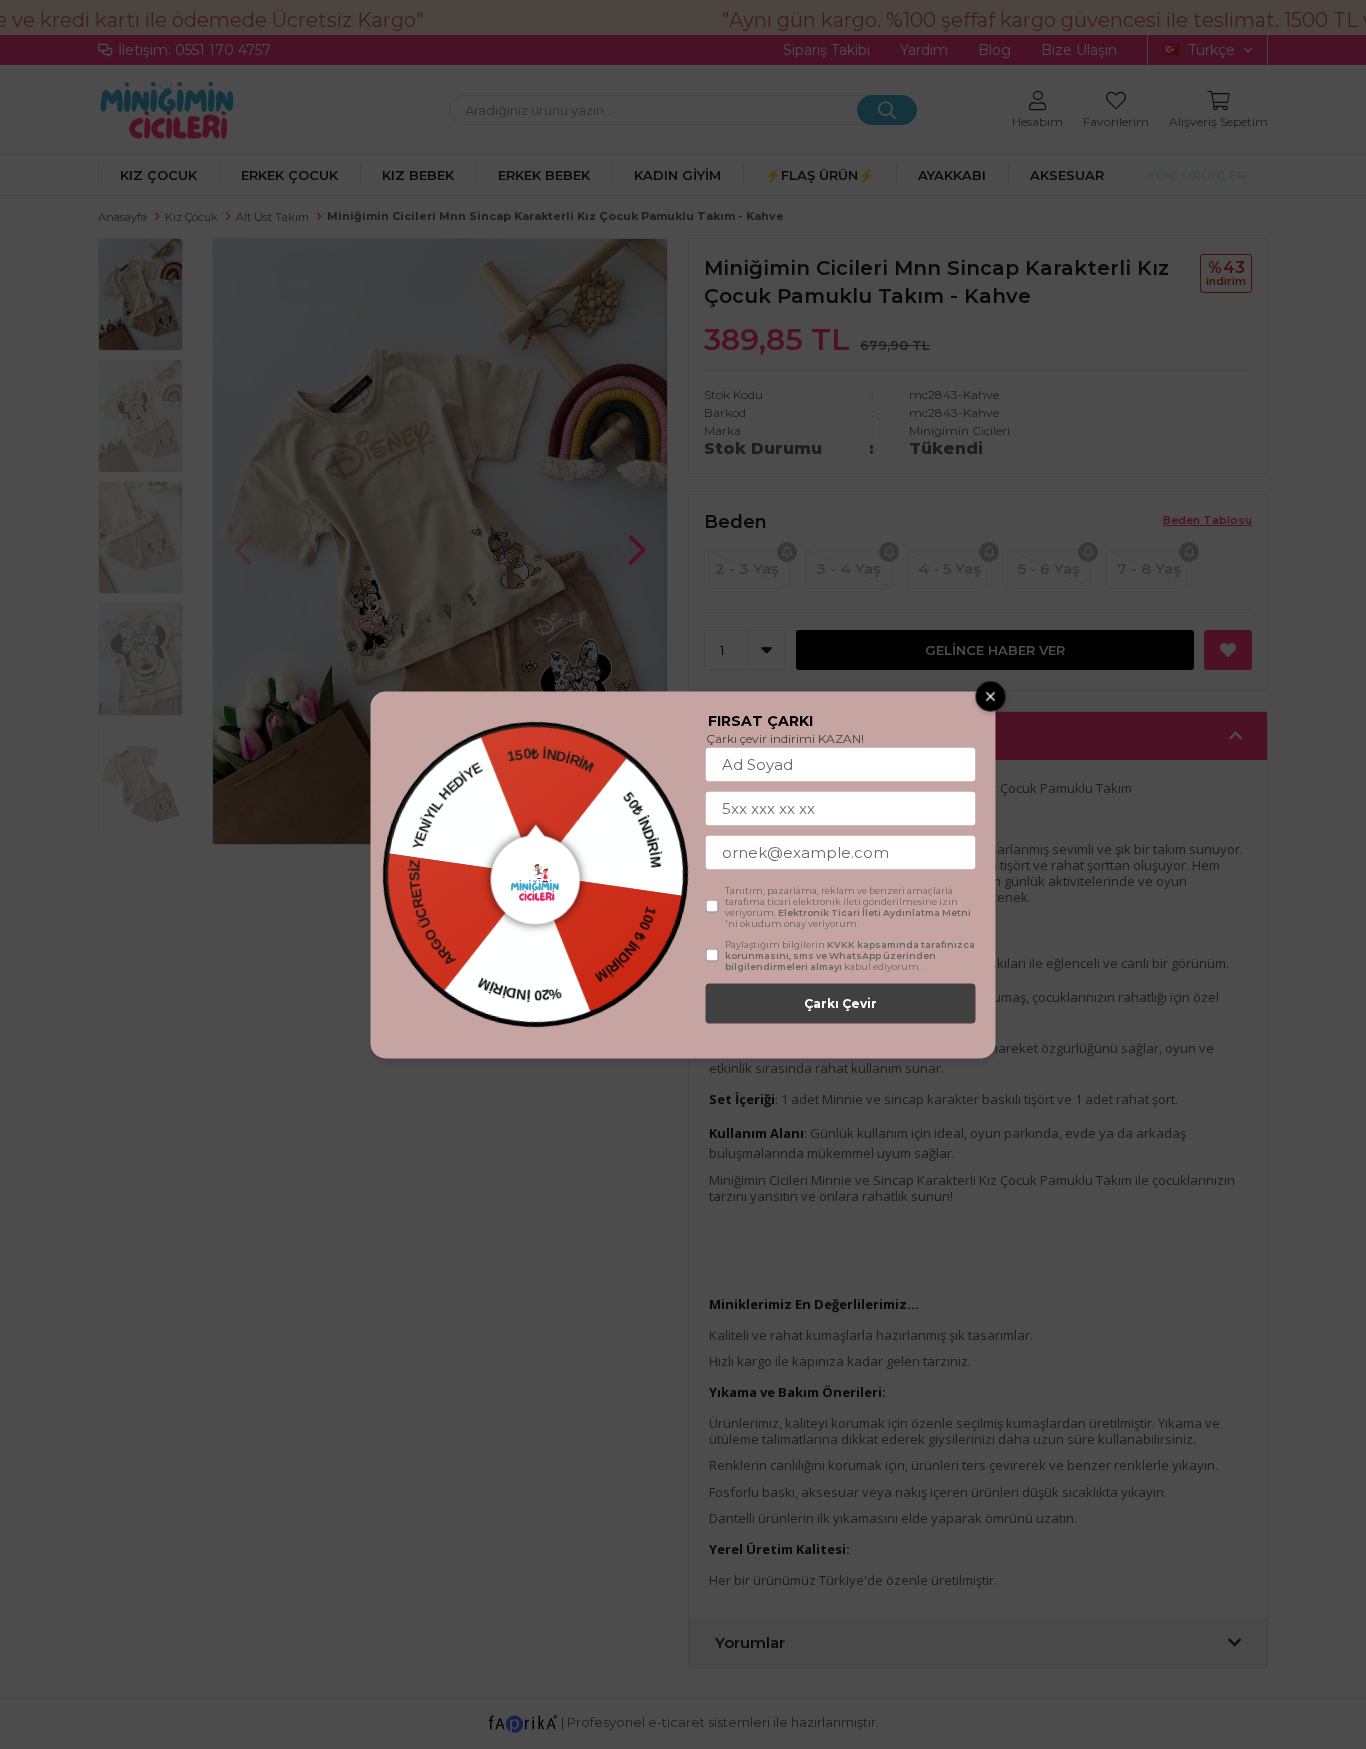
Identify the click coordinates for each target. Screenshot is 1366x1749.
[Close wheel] (991, 696)
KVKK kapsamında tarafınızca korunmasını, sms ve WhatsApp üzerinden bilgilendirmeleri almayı (850, 954)
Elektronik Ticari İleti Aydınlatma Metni (874, 911)
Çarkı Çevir (840, 1002)
